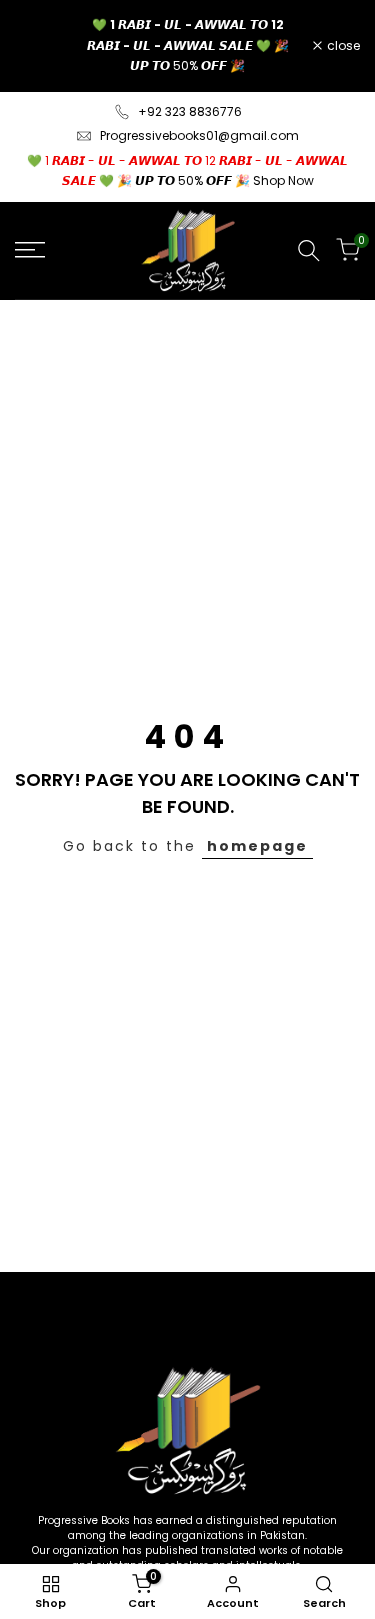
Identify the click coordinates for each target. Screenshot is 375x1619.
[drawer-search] (309, 250)
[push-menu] (30, 250)
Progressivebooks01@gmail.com (199, 135)
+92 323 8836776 (190, 111)
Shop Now (283, 180)
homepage (257, 846)
